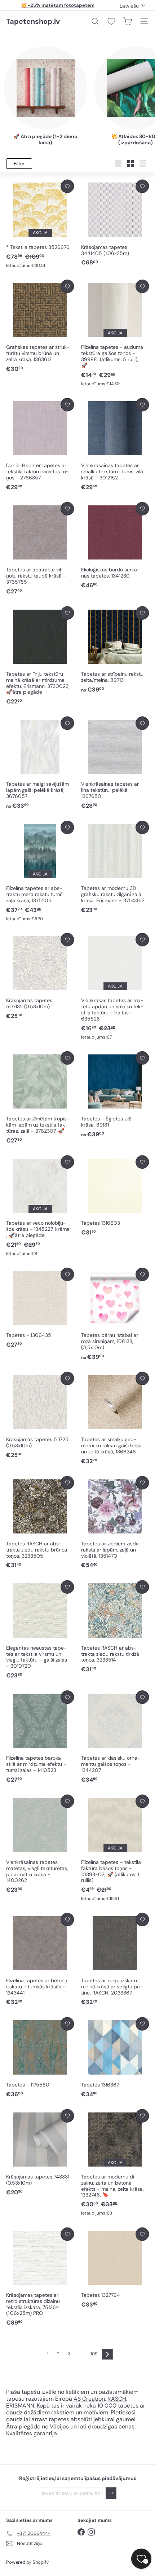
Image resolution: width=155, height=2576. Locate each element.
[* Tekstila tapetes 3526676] (40, 224)
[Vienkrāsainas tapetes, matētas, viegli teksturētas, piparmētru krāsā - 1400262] (40, 1844)
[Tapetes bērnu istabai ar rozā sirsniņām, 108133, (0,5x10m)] (115, 1314)
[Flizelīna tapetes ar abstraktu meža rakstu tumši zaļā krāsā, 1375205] (40, 871)
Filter (19, 164)
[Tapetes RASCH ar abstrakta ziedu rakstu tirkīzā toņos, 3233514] (115, 1627)
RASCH (117, 2399)
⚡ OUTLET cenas (57, 5)
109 (94, 2354)
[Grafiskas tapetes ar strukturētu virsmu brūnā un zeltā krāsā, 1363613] (40, 326)
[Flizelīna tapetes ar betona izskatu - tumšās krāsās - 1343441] (40, 1960)
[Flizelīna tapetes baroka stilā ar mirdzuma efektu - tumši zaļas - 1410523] (40, 1737)
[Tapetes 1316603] (115, 1196)
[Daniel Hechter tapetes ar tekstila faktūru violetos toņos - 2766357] (40, 445)
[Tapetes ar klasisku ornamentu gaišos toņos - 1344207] (115, 1737)
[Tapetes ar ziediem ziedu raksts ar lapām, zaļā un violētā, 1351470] (115, 1523)
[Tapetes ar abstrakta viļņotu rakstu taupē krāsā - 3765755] (40, 549)
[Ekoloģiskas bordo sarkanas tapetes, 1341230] (115, 546)
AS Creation (89, 2399)
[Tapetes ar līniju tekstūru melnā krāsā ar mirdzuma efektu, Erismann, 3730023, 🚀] (40, 656)
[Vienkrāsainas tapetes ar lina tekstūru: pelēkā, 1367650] (115, 763)
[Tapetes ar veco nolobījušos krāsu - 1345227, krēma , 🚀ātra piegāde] (40, 1206)
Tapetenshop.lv (33, 21)
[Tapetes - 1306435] (40, 1308)
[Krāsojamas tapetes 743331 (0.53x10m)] (40, 2153)
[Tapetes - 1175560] (40, 2058)
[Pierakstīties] (111, 2493)
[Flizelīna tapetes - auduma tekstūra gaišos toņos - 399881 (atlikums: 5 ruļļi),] (115, 333)
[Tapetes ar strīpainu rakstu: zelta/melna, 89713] (115, 650)
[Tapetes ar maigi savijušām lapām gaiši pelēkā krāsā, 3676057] (40, 763)
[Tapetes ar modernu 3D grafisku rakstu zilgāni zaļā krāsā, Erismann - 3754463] (115, 867)
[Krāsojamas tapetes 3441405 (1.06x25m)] (115, 223)
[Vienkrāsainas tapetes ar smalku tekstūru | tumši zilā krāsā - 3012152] (115, 445)
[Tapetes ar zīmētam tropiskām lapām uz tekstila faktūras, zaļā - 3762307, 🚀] (40, 1098)
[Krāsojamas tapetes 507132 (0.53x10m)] (40, 977)
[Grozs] (128, 21)
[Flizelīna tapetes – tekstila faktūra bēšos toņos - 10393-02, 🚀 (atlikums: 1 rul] (115, 1848)
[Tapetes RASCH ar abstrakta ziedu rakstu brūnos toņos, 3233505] (40, 1523)
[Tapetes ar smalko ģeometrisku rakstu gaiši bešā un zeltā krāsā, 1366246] (115, 1419)
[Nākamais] (107, 2354)
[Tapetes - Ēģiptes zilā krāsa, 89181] (115, 1095)
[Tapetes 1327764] (115, 2268)
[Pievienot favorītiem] (67, 186)
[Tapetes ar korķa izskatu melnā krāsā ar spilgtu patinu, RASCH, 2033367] (115, 1960)
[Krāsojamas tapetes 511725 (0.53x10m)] (40, 1416)
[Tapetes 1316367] (115, 2058)
